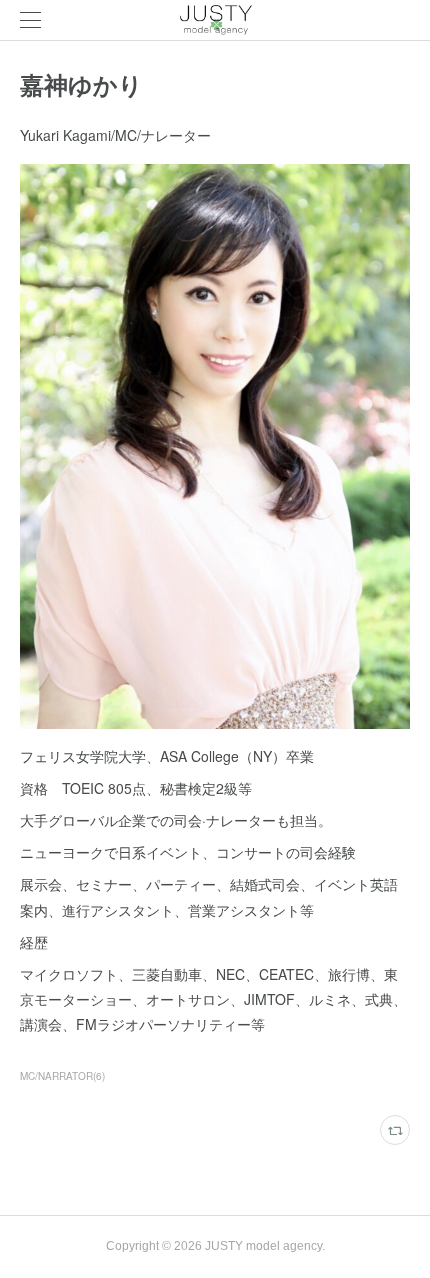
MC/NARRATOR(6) (62, 1076)
